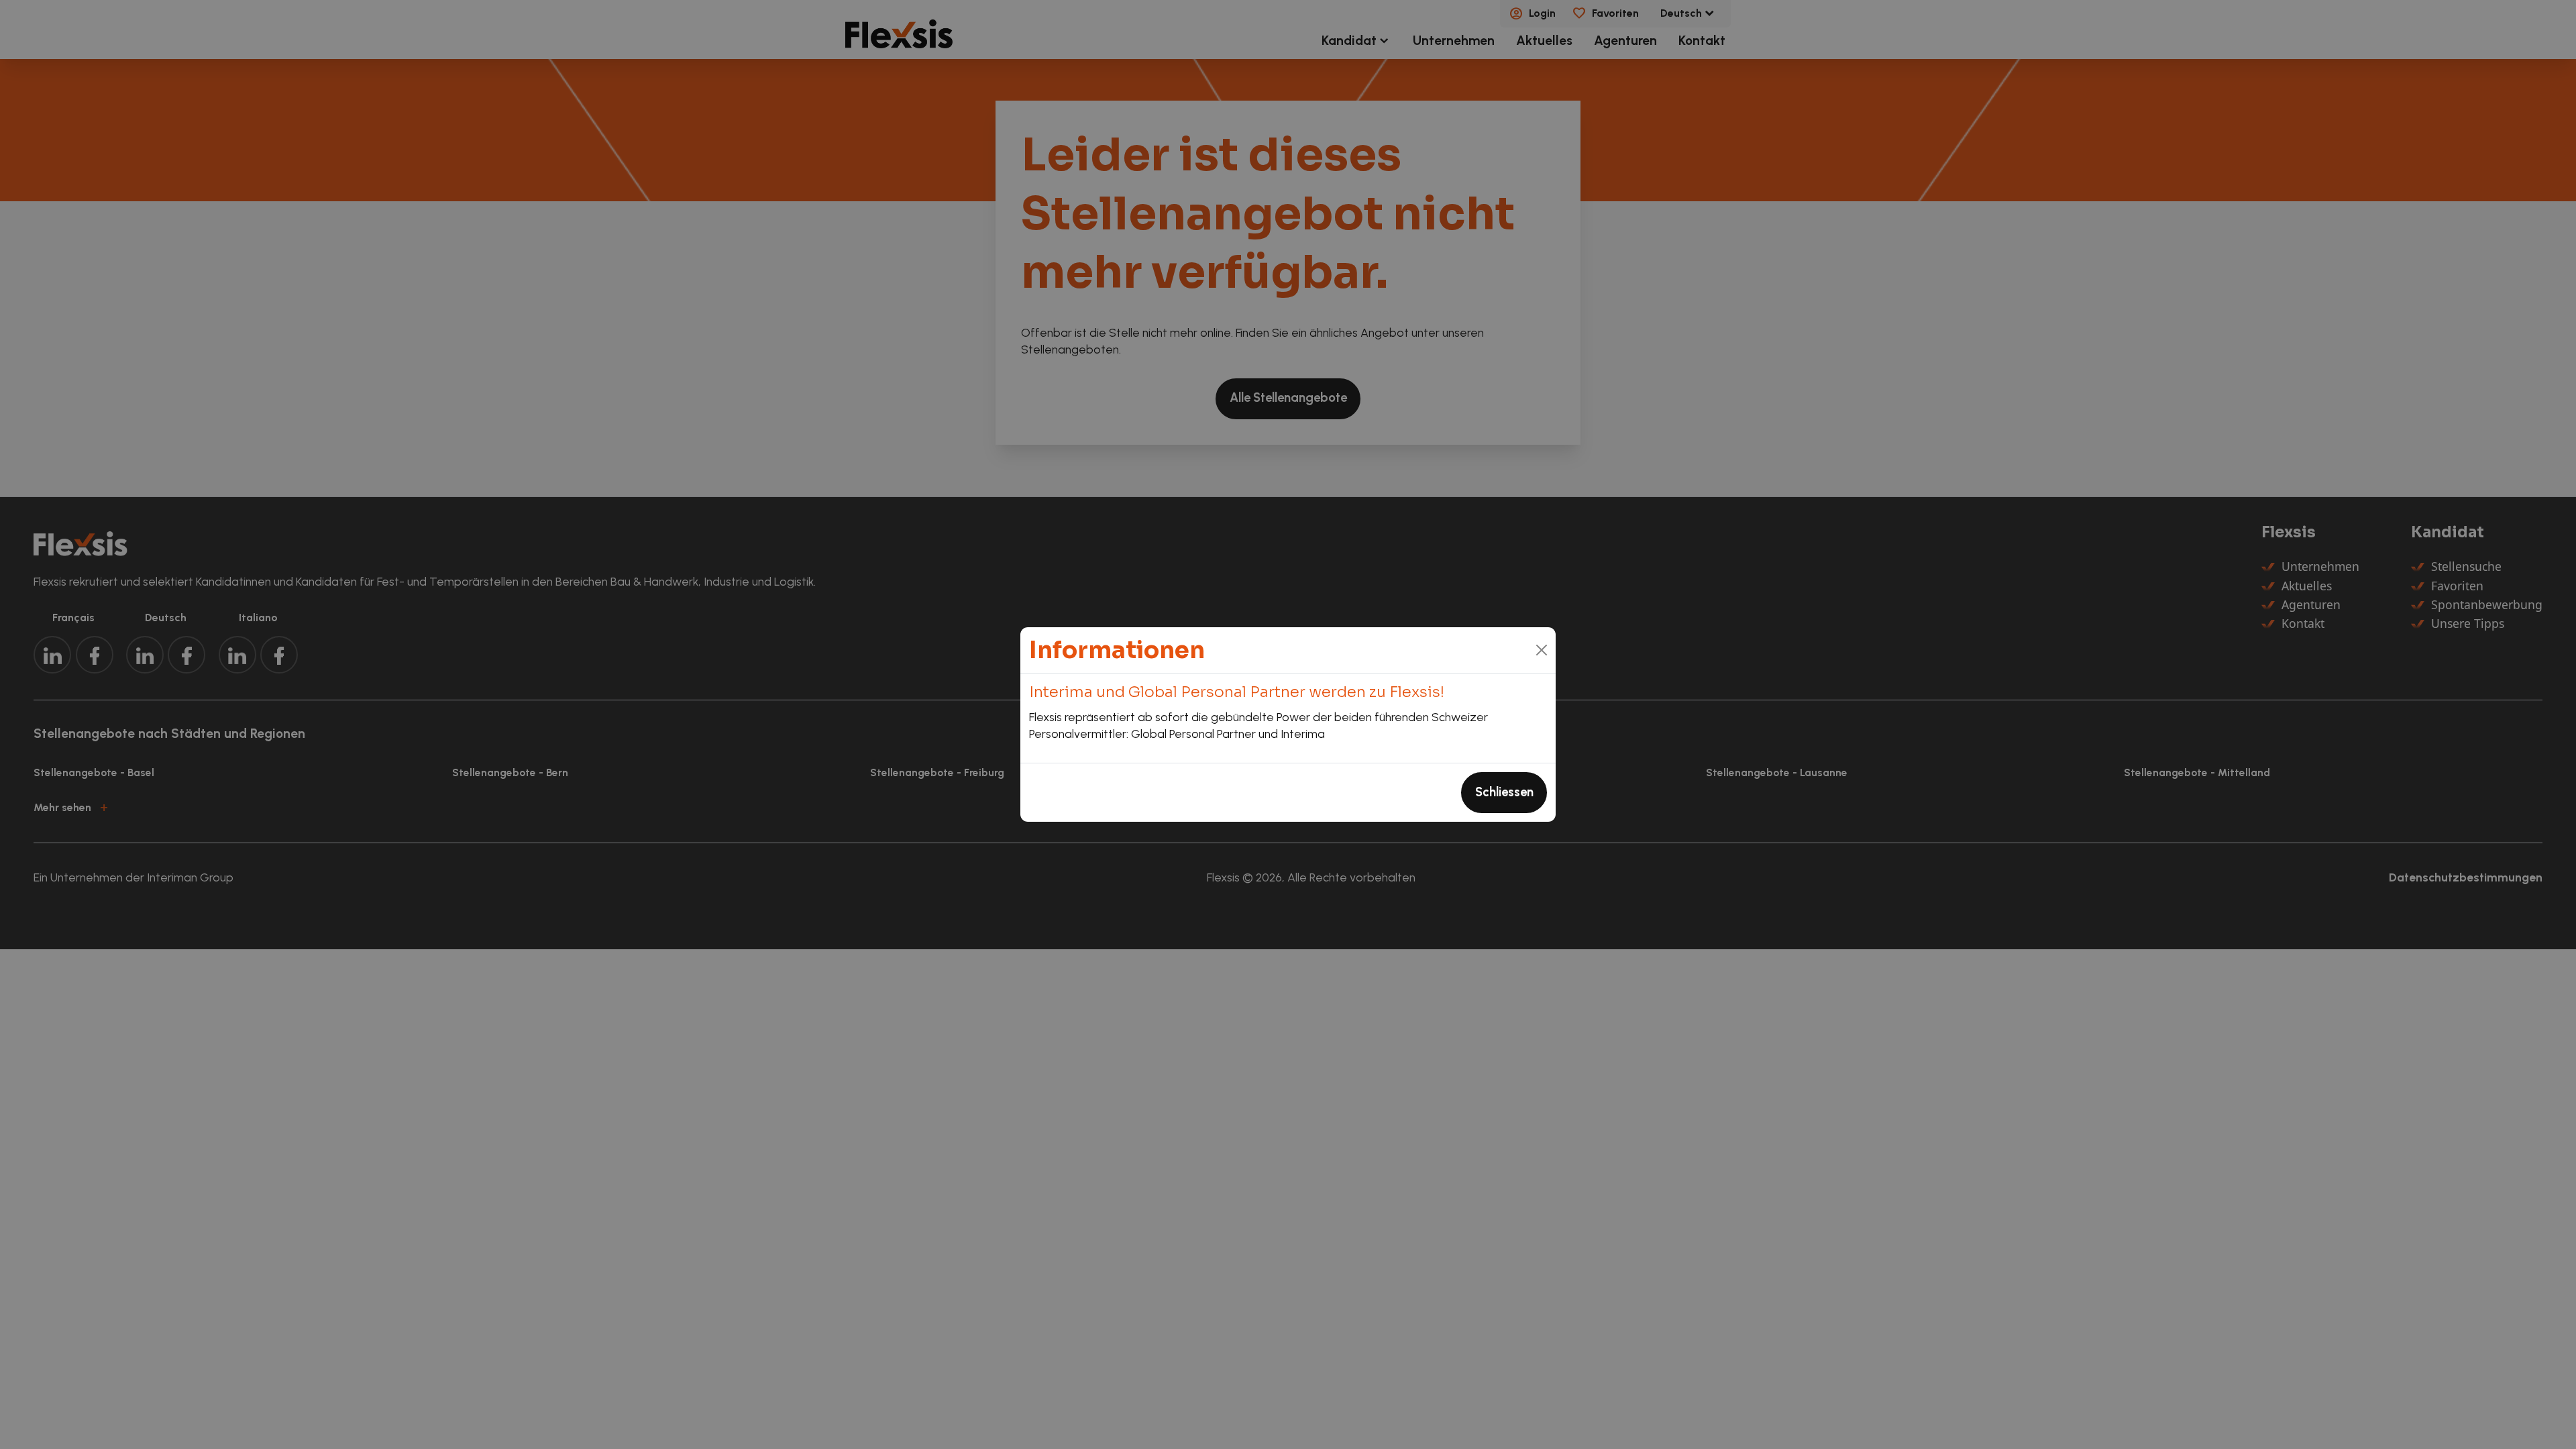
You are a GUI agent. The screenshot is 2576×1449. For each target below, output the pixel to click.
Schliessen (1504, 792)
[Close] (1542, 650)
